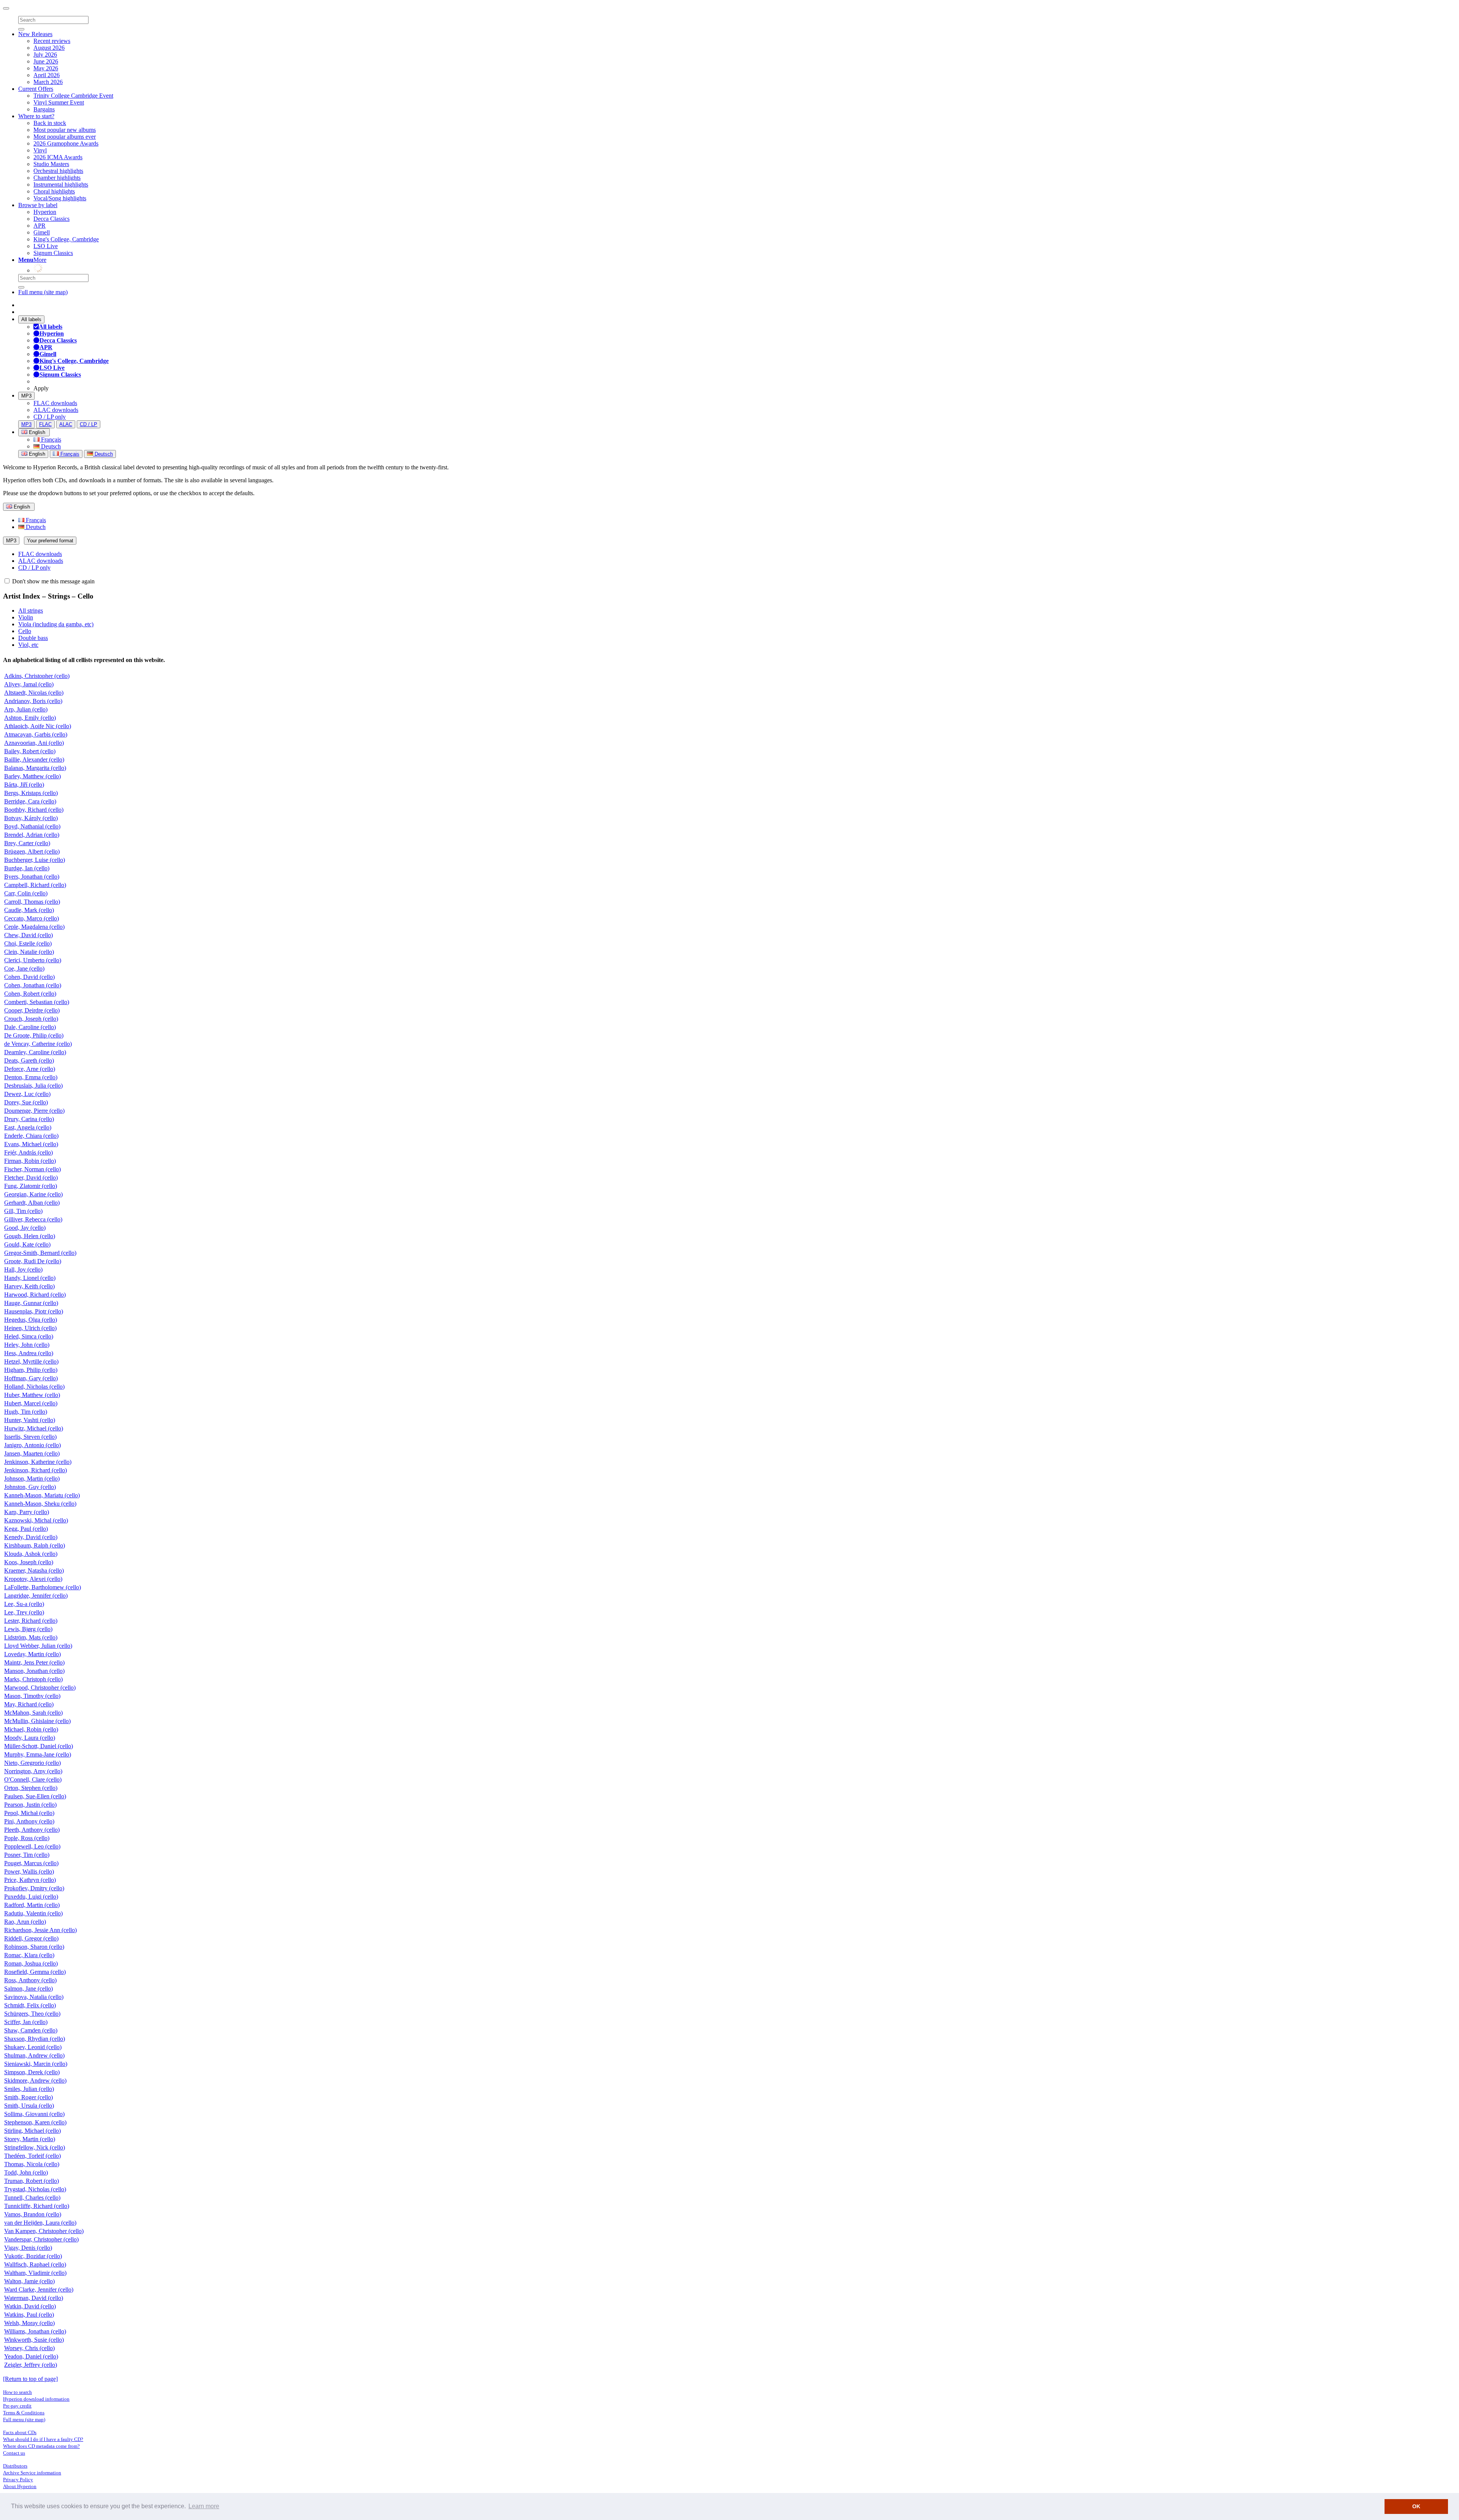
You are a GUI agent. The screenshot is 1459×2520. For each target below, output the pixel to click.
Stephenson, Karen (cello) (35, 2122)
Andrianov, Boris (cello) (33, 701)
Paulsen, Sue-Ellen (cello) (35, 1796)
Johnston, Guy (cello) (30, 1487)
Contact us (14, 2453)
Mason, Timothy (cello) (32, 1696)
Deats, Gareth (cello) (29, 1060)
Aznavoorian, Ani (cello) (34, 743)
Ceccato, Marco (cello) (32, 918)
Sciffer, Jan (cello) (26, 2022)
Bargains (44, 109)
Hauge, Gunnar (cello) (31, 1303)
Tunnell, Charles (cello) (32, 2198)
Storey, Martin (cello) (30, 2139)
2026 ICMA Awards (58, 157)
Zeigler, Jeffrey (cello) (31, 2365)
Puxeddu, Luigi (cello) (31, 1897)
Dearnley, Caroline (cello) (35, 1052)
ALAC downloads (56, 410)
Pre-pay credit (17, 2406)
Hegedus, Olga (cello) (31, 1320)
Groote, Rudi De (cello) (33, 1261)
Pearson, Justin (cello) (30, 1805)
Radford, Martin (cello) (32, 1905)
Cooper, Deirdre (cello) (32, 1010)
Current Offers (36, 89)
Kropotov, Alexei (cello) (33, 1579)
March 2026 (48, 82)
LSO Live (46, 246)
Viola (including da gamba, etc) (56, 624)
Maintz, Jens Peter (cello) (34, 1662)
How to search (17, 2392)
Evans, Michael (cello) (31, 1144)
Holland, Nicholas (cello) (34, 1387)
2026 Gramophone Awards (66, 143)
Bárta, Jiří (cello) (24, 785)
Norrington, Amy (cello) (33, 1771)
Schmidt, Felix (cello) (30, 2005)
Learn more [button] (204, 2506)
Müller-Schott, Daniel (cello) (39, 1746)
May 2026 (46, 68)
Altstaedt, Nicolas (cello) (34, 693)
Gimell (42, 232)
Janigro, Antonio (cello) (32, 1445)
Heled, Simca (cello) (29, 1336)
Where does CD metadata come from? (41, 2446)
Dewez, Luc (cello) (27, 1094)
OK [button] (1416, 2506)
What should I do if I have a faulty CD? (43, 2439)
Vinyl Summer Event (59, 102)
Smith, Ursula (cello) (29, 2106)
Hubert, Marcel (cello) (31, 1403)
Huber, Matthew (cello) (32, 1395)
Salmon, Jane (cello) (28, 1989)
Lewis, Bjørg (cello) (28, 1629)
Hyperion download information (36, 2399)
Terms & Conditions (24, 2413)
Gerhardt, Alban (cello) (32, 1203)
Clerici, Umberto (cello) (33, 960)
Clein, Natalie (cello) (29, 952)
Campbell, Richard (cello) (35, 885)
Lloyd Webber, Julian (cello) (38, 1646)
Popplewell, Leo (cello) (32, 1846)
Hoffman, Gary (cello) (31, 1378)
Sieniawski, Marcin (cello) (36, 2064)
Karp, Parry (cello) (27, 1512)
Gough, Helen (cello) (30, 1236)
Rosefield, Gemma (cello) (35, 1972)
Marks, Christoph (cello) (33, 1679)
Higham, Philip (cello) (31, 1370)
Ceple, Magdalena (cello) (34, 927)
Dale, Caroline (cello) (30, 1027)
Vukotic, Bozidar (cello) (33, 2256)
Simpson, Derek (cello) (32, 2072)
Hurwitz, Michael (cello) (34, 1428)
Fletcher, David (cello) (31, 1178)
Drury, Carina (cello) (29, 1119)
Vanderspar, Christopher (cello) (41, 2239)
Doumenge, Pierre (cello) (34, 1111)
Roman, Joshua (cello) (31, 1963)
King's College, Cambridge (66, 239)
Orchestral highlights (58, 171)
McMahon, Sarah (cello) (33, 1713)
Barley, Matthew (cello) (32, 776)
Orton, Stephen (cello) (31, 1788)
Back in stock (50, 123)
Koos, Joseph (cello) (29, 1562)
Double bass (33, 638)
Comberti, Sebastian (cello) (37, 1002)
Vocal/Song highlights (60, 198)
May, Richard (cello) (29, 1704)
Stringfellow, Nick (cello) (35, 2147)
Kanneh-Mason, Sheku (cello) (40, 1504)
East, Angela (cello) (28, 1127)
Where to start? (36, 116)
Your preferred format (50, 541)
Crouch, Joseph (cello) (31, 1019)
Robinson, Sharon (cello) (34, 1947)
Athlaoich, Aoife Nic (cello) (38, 726)
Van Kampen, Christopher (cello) (44, 2231)
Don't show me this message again (53, 581)
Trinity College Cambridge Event (73, 96)
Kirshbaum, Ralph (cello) (35, 1545)
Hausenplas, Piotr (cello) (34, 1311)
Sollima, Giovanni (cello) (34, 2114)
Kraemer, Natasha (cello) (34, 1570)
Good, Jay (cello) (25, 1228)
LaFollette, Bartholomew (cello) (43, 1587)
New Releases (35, 34)
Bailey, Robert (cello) (30, 751)
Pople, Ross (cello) (27, 1838)
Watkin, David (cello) (30, 2306)
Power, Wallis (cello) (29, 1871)
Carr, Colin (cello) (26, 893)
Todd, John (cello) (26, 2172)
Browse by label (38, 205)
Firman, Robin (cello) (30, 1161)
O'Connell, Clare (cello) (33, 1780)
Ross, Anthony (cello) (30, 1980)
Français (50, 440)
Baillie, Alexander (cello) (34, 759)
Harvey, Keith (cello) (29, 1286)
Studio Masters (51, 164)
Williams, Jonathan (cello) (35, 2331)
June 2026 (46, 61)
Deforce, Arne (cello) (30, 1069)
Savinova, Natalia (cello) (34, 1997)
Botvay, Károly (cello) (31, 818)
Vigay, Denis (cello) (28, 2248)
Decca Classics (51, 219)
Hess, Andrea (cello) (29, 1353)
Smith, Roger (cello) (28, 2097)
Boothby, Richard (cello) (34, 810)
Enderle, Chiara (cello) (31, 1136)
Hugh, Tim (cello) (26, 1412)
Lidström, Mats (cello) (31, 1637)
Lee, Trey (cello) (24, 1612)
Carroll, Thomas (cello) (32, 902)
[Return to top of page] (30, 2379)
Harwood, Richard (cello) (35, 1295)
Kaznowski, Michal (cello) (36, 1520)
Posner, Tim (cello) (27, 1855)
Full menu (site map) (43, 292)
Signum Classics (53, 253)
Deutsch (50, 446)
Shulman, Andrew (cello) (34, 2055)
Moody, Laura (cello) (30, 1738)
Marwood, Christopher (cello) (40, 1688)
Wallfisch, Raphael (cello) (35, 2264)
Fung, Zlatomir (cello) (31, 1186)
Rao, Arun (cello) (25, 1922)
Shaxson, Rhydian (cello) (35, 2039)
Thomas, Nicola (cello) (32, 2164)
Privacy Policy (18, 2480)
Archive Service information (32, 2473)
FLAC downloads (55, 403)
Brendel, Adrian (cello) (32, 835)
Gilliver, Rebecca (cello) (33, 1219)
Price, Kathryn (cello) (30, 1880)
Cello (25, 631)
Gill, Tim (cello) (23, 1211)
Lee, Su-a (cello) (24, 1604)
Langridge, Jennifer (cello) (36, 1596)
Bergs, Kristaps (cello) (31, 793)
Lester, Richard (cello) (31, 1621)
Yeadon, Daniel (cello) (31, 2356)
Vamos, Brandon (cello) (33, 2214)
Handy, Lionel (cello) (30, 1278)
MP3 (26, 396)
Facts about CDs (20, 2432)
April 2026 (47, 75)
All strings (31, 611)
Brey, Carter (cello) (27, 843)
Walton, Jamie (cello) (29, 2281)
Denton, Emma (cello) (31, 1077)
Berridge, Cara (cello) (30, 801)
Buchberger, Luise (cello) (35, 860)
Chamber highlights (57, 178)
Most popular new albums (65, 130)
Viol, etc (28, 645)
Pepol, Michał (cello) (29, 1813)
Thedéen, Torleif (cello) (32, 2156)
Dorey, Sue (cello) (26, 1102)
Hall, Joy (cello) (23, 1270)
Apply (41, 388)
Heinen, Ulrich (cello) (30, 1328)
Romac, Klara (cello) (29, 1955)
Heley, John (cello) (27, 1345)
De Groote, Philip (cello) (34, 1035)
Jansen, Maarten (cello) (32, 1453)
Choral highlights (54, 191)
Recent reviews (52, 41)
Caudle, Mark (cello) (29, 910)
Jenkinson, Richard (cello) (36, 1470)
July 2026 (45, 55)
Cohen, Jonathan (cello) (33, 985)
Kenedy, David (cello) (31, 1537)
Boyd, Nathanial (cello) (32, 826)
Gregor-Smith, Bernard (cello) (40, 1253)
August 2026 (49, 48)
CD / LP (89, 424)
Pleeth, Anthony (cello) (32, 1830)
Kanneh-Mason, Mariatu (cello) (42, 1495)
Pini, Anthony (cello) (29, 1821)
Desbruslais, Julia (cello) (33, 1086)
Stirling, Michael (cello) (32, 2131)
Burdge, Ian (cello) (27, 868)
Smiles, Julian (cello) (29, 2089)
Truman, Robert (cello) (32, 2181)
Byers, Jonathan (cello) (32, 877)
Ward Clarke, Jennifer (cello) (39, 2290)
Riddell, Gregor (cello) (31, 1938)
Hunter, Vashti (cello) (30, 1420)
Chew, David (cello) (28, 935)
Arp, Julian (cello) (26, 709)
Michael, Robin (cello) (31, 1729)
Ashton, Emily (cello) (30, 718)
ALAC (66, 424)
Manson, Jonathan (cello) (34, 1671)
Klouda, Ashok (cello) (31, 1554)
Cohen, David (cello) (29, 977)
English (36, 454)
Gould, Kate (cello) (27, 1244)
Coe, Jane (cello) (24, 969)
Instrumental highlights (61, 185)
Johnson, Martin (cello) (32, 1479)
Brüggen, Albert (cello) (32, 851)
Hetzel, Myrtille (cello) (31, 1361)
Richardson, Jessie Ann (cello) (40, 1930)
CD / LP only (50, 417)
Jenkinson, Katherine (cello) (38, 1462)
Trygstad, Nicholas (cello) (35, 2189)
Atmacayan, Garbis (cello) (36, 734)
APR (40, 226)
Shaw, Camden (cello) (31, 2030)
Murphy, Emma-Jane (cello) (38, 1754)
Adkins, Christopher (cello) (37, 676)
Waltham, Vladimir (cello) (35, 2273)
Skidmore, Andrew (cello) (35, 2080)
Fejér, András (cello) (28, 1152)
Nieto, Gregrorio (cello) (32, 1763)
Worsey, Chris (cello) (29, 2348)
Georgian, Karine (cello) (33, 1194)
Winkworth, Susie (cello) (34, 2340)
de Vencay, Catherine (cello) (38, 1044)
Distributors (15, 2466)
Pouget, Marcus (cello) (31, 1863)
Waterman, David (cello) (34, 2298)
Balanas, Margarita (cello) (35, 768)
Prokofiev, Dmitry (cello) (34, 1888)
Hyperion (45, 212)
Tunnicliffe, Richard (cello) (37, 2206)
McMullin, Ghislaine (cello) (37, 1721)
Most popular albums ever (65, 137)
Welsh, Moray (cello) (29, 2323)
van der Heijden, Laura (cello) (40, 2223)
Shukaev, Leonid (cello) (33, 2047)
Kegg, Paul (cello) (26, 1529)
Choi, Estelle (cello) (28, 943)
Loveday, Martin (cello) (32, 1654)
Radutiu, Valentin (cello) (33, 1913)
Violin (26, 617)
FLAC (45, 424)
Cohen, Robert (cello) (30, 994)
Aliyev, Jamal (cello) (29, 684)
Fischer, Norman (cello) (32, 1169)
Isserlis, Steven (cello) (30, 1437)
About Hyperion (20, 2486)
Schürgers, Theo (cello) (32, 2014)
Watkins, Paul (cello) (29, 2315)
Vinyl (40, 150)
